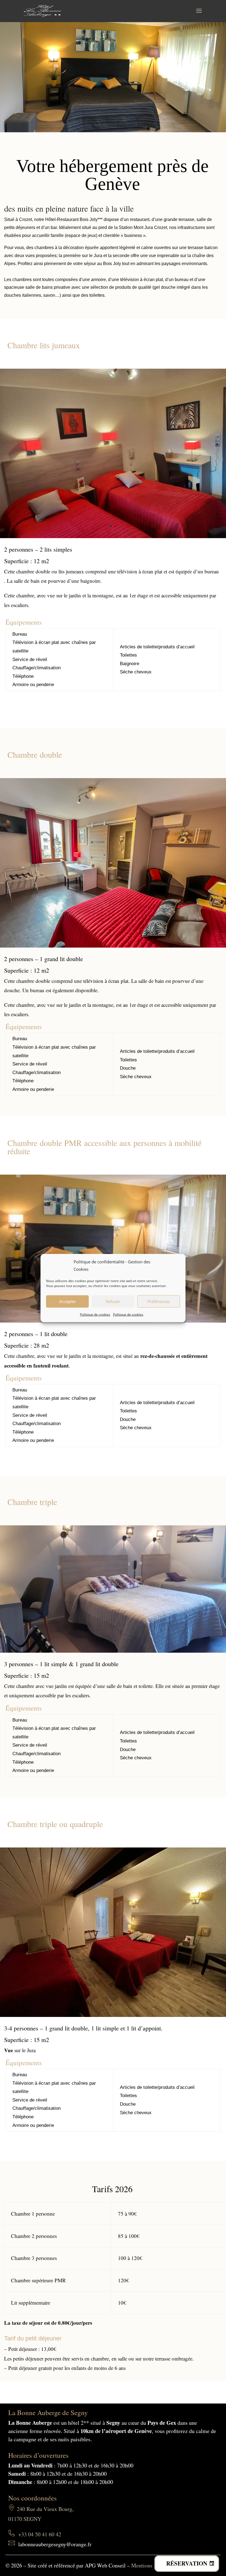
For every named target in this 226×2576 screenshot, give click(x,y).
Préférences (159, 1301)
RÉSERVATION (187, 2563)
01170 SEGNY (25, 2519)
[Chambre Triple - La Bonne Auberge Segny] (113, 1651)
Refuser (113, 1301)
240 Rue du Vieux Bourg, (45, 2509)
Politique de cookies (95, 1314)
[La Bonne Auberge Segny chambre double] (113, 946)
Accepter (68, 1301)
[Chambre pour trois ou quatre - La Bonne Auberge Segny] (113, 2015)
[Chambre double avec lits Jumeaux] (113, 536)
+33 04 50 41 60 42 (40, 2534)
